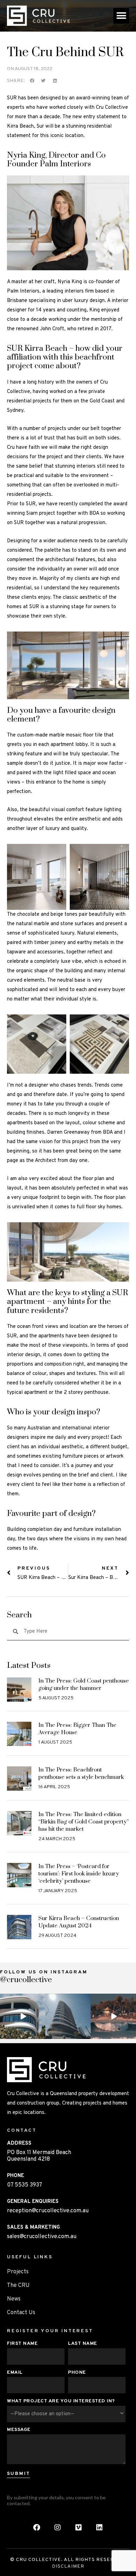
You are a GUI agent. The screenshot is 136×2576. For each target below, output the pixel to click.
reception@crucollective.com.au (48, 2211)
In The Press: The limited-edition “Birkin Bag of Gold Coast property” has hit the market (84, 1822)
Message (19, 2430)
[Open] (23, 2016)
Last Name (83, 2344)
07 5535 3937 (25, 2185)
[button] (121, 16)
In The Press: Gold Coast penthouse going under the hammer (84, 1684)
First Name (22, 2344)
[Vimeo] (78, 2528)
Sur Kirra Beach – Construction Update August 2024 (79, 1922)
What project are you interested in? (61, 2401)
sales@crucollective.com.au (42, 2237)
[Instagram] (41, 2035)
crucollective (22, 1999)
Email (15, 2373)
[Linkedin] (99, 2528)
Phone (77, 2373)
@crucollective (26, 1980)
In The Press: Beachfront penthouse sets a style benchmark (81, 1773)
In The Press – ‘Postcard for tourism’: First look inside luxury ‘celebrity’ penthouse (79, 1874)
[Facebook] (37, 2528)
